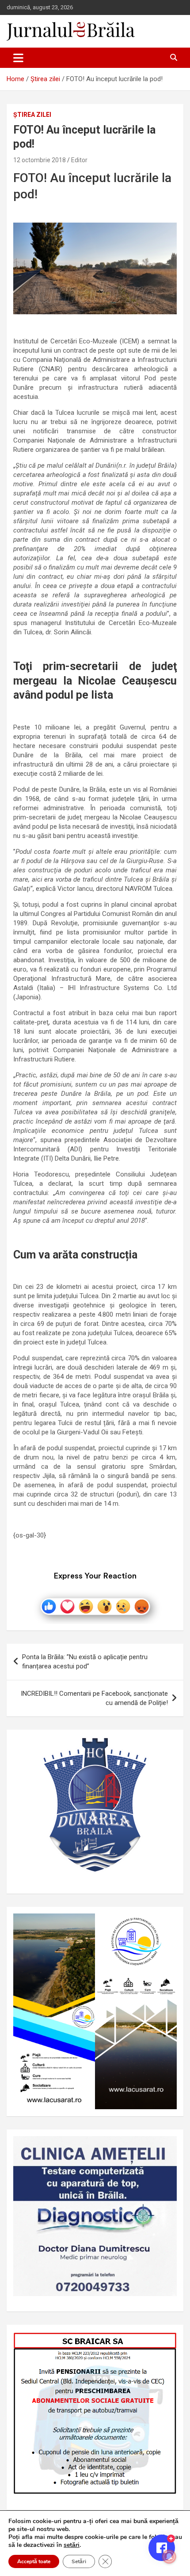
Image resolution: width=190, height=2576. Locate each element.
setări (72, 2545)
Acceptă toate (34, 2561)
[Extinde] (165, 2148)
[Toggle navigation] (18, 58)
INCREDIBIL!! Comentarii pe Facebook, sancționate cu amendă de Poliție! (94, 1698)
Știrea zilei (32, 115)
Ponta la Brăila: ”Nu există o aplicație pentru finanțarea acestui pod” (85, 1662)
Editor (79, 160)
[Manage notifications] (169, 2557)
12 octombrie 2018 (40, 160)
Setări (79, 2561)
